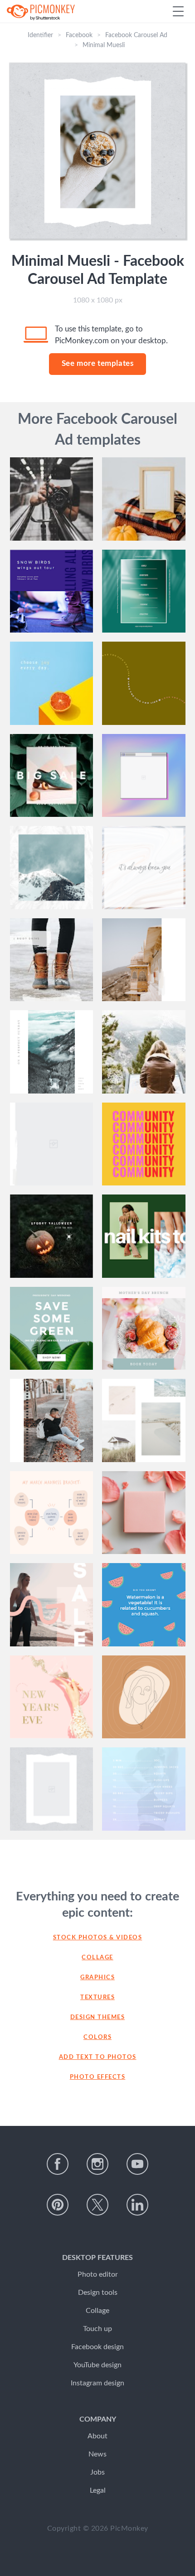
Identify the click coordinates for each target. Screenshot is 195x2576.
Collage (97, 1958)
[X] (97, 2205)
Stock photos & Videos (98, 1938)
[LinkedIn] (137, 2205)
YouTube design (97, 2365)
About (97, 2436)
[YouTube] (137, 2164)
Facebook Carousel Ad (136, 35)
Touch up (97, 2329)
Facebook (79, 35)
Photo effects (98, 2077)
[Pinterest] (58, 2205)
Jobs (97, 2472)
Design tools (98, 2293)
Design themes (98, 2017)
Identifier (40, 35)
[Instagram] (97, 2164)
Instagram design (97, 2383)
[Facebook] (58, 2164)
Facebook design (97, 2347)
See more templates (98, 363)
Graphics (97, 1978)
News (97, 2454)
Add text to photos (98, 2057)
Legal (98, 2490)
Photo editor (98, 2274)
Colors (97, 2037)
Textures (97, 1998)
